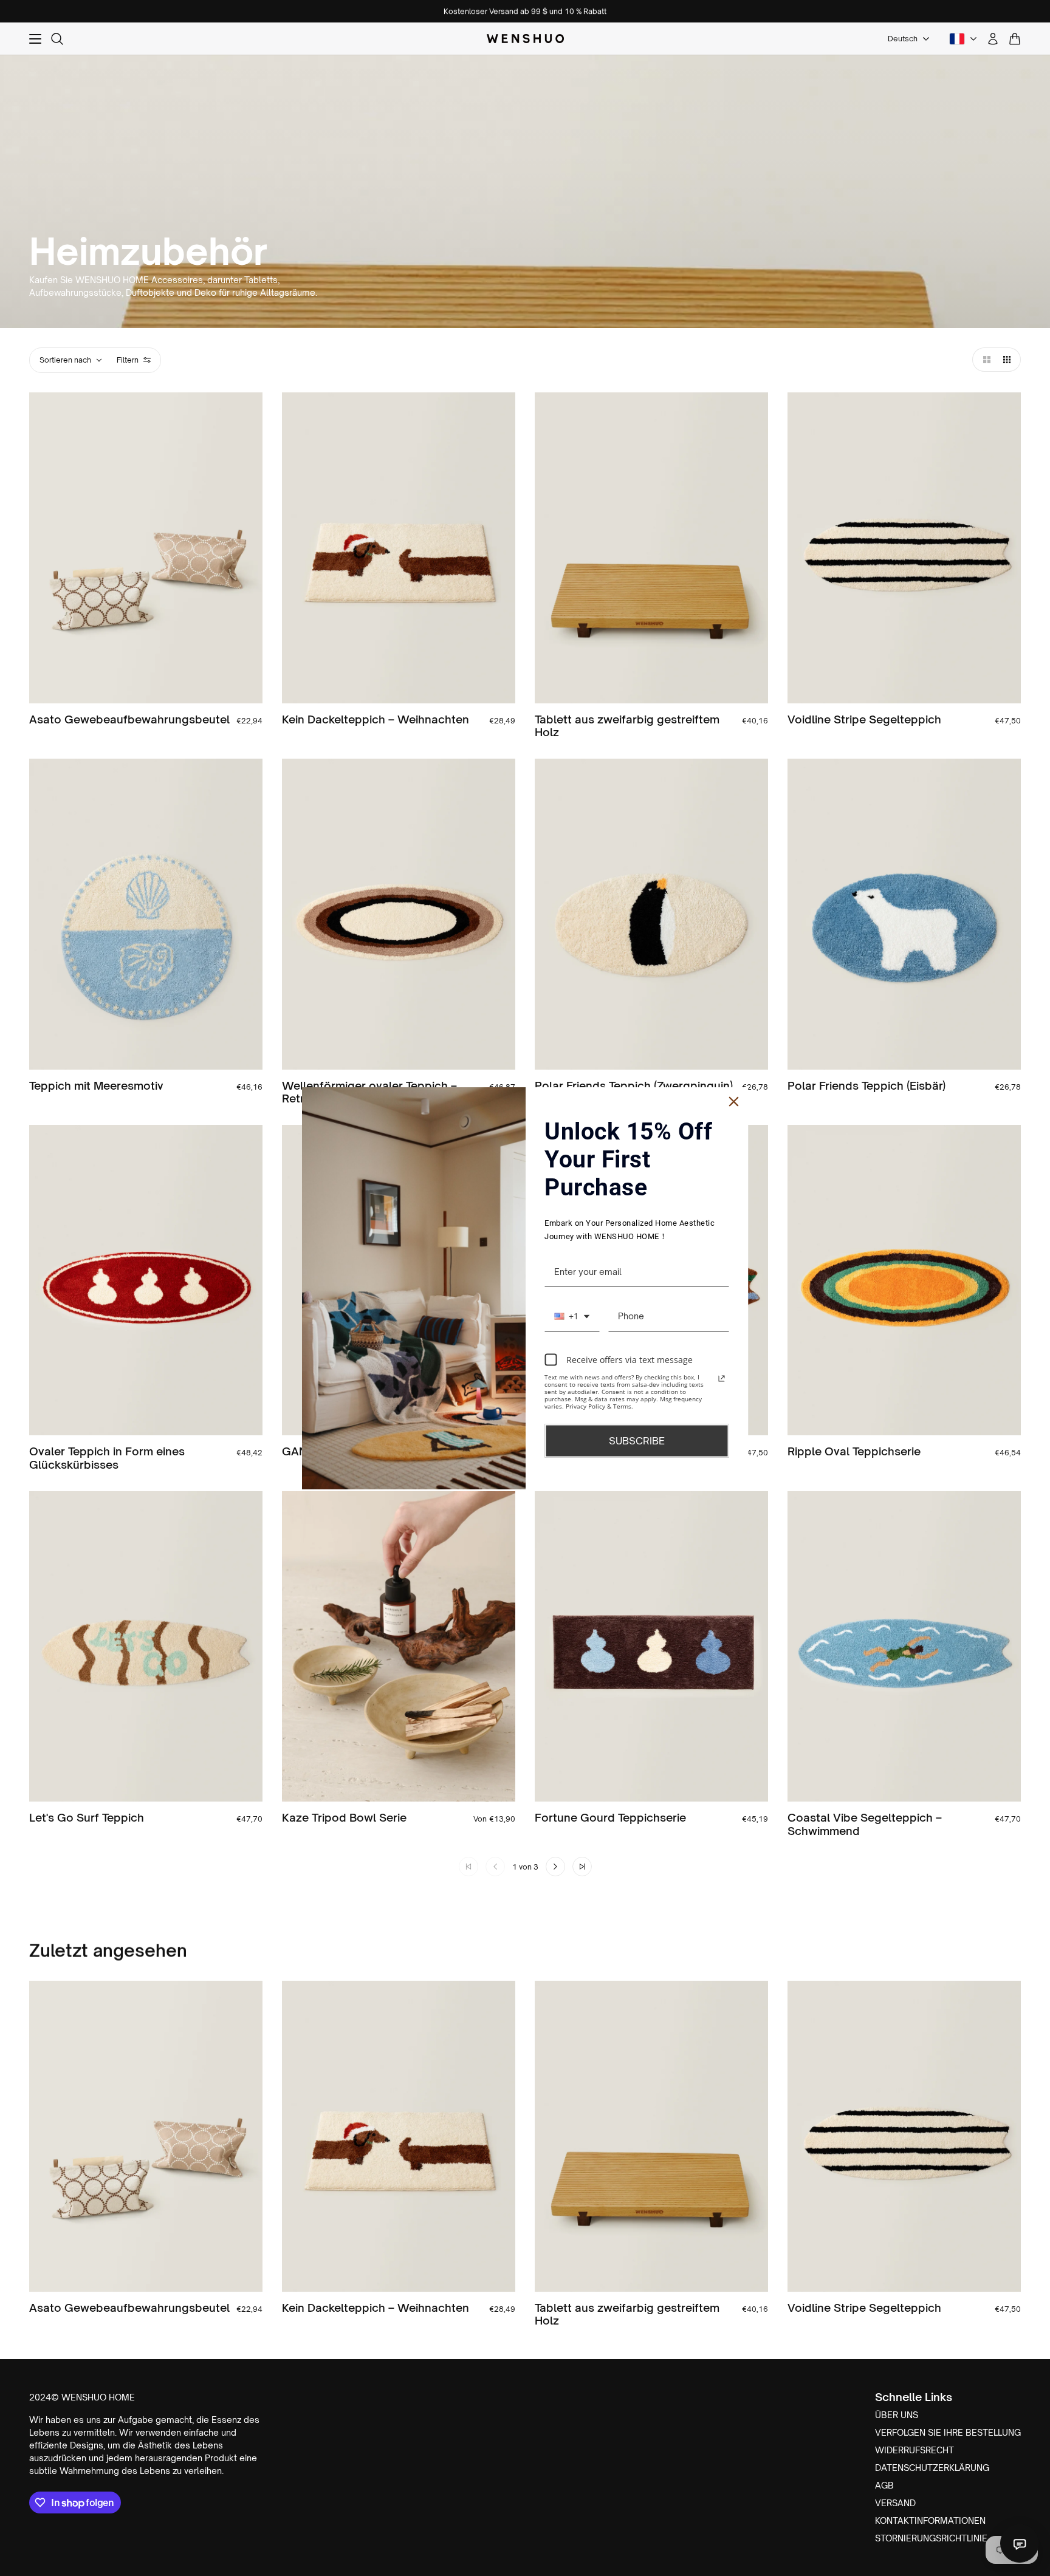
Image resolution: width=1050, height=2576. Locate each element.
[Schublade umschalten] (35, 39)
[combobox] (572, 1317)
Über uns (897, 2415)
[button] (984, 360)
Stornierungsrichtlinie (931, 2538)
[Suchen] (57, 39)
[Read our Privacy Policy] (722, 1379)
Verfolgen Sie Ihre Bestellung (948, 2432)
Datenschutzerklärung (932, 2468)
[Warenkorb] (1015, 39)
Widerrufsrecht (914, 2450)
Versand (895, 2503)
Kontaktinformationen (930, 2520)
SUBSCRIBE (637, 1441)
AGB (884, 2485)
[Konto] (993, 39)
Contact (1020, 2543)
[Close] (734, 1101)
